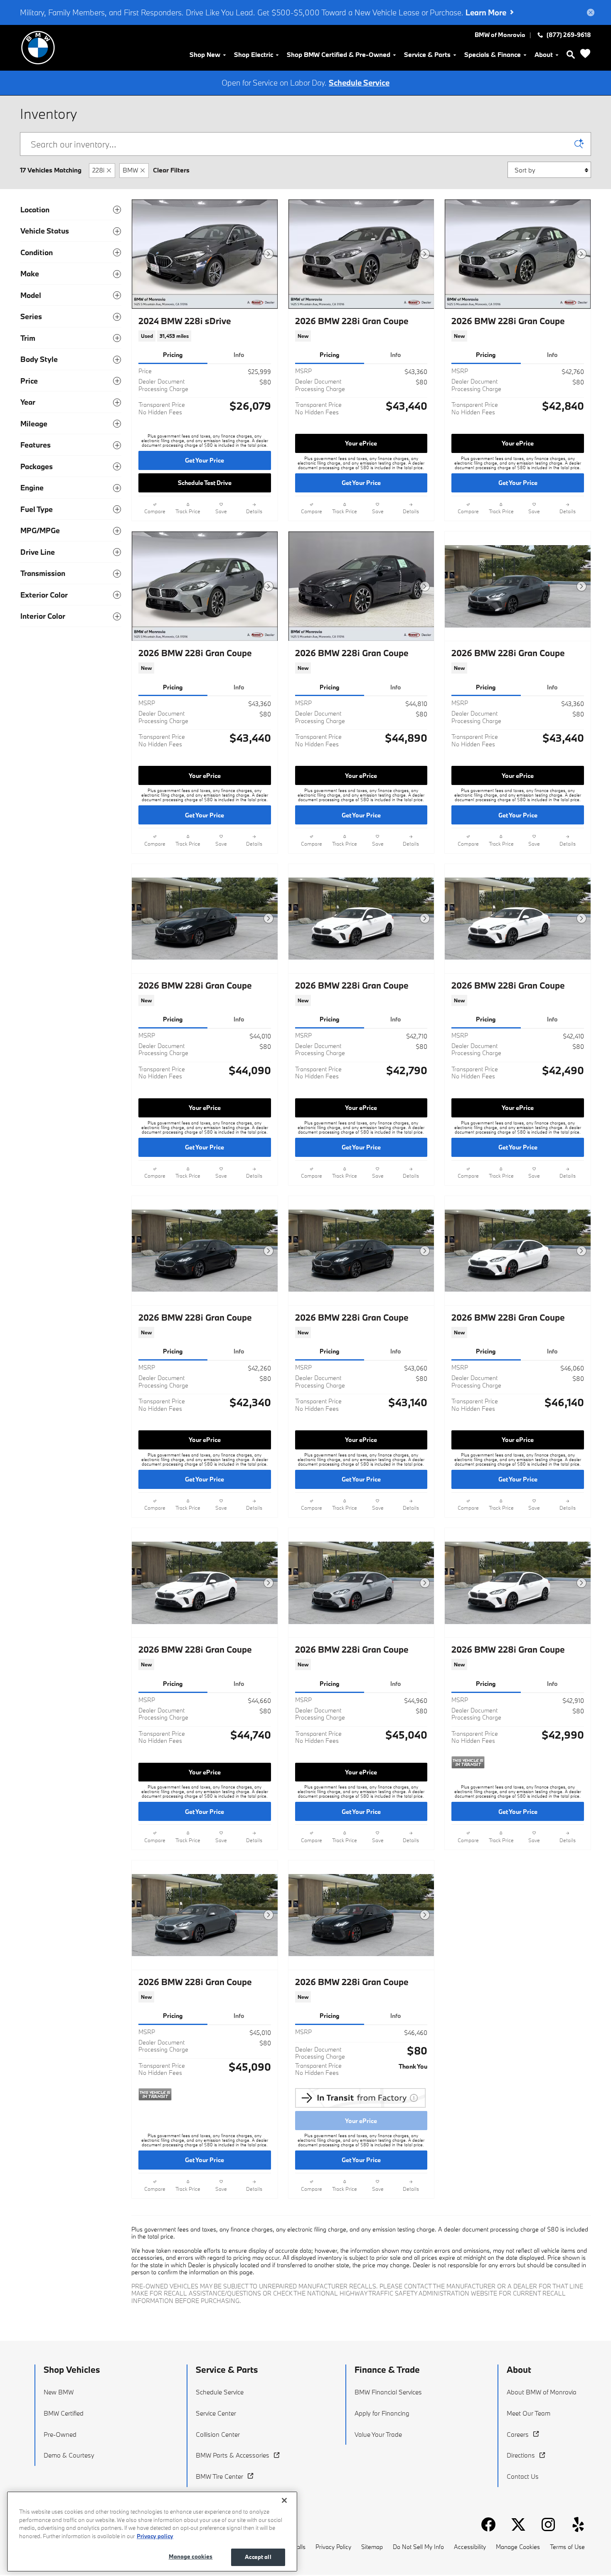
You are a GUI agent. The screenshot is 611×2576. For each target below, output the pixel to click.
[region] (152, 2532)
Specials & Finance (493, 54)
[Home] (38, 48)
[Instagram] (545, 2521)
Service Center (216, 2413)
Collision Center (218, 2434)
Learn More (487, 12)
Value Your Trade (378, 2434)
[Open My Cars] (585, 55)
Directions (521, 2455)
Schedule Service (359, 83)
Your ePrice (361, 443)
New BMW (59, 2392)
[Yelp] (575, 2521)
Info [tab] (239, 355)
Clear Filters (171, 170)
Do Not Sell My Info (418, 2547)
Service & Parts (427, 54)
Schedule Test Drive (205, 483)
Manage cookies (191, 2556)
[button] (205, 336)
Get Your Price (204, 460)
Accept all (258, 2557)
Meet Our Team (528, 2413)
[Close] (591, 12)
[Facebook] (485, 2521)
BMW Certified (64, 2413)
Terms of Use (567, 2547)
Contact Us (523, 2476)
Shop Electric (254, 54)
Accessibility (470, 2547)
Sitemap (372, 2547)
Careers (518, 2434)
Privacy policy (155, 2536)
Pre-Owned (60, 2434)
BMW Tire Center (219, 2476)
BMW (130, 170)
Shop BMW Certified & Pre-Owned (339, 54)
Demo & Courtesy (69, 2455)
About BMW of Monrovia (542, 2392)
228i (98, 170)
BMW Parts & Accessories (233, 2455)
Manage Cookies (518, 2547)
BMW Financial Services (388, 2392)
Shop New (205, 54)
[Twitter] (515, 2521)
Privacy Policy (333, 2547)
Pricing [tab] (173, 355)
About (544, 54)
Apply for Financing (382, 2413)
